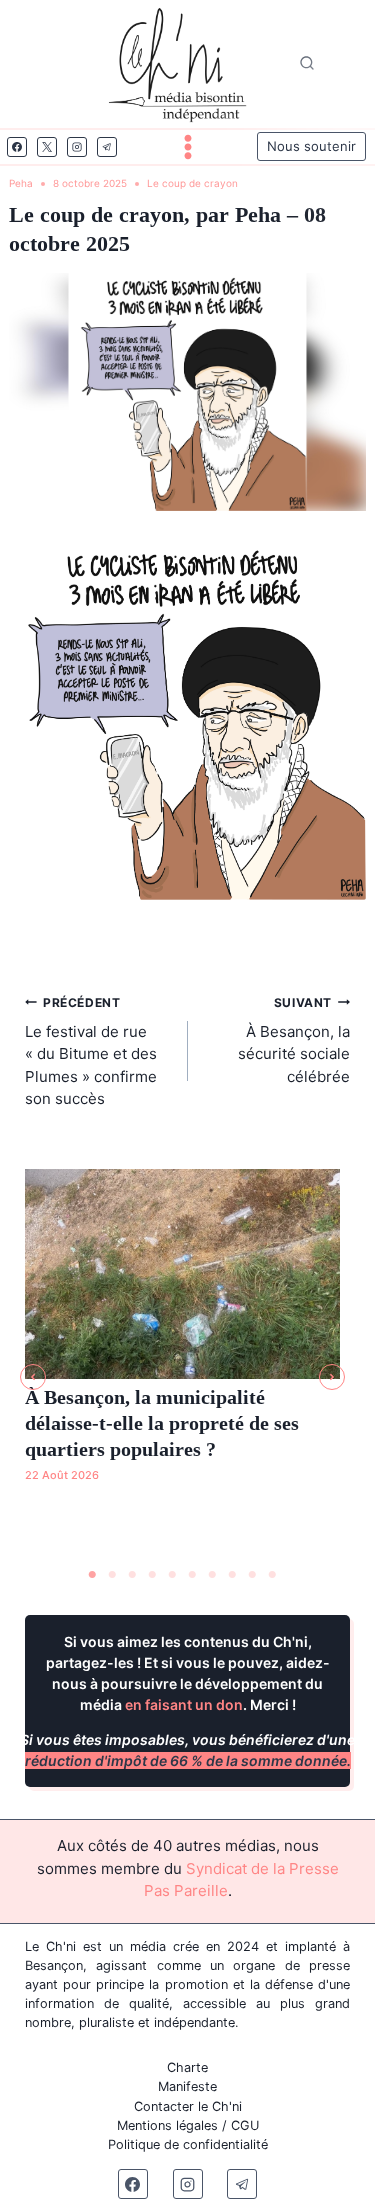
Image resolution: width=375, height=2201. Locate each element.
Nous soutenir (311, 146)
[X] (47, 147)
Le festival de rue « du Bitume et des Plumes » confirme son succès (91, 1052)
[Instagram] (77, 147)
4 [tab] (153, 1575)
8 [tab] (233, 1575)
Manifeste (187, 2086)
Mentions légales (167, 2125)
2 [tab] (113, 1575)
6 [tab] (193, 1575)
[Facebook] (17, 147)
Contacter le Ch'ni (188, 2106)
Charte (187, 2067)
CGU (245, 2125)
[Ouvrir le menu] (188, 147)
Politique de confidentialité (188, 2144)
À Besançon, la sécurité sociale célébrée (294, 1040)
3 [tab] (133, 1575)
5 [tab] (173, 1575)
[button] (33, 1377)
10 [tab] (273, 1575)
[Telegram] (107, 147)
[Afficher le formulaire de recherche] (307, 64)
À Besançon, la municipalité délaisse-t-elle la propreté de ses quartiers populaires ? (162, 1423)
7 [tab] (213, 1575)
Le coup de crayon (192, 183)
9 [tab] (253, 1575)
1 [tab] (93, 1575)
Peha (21, 183)
